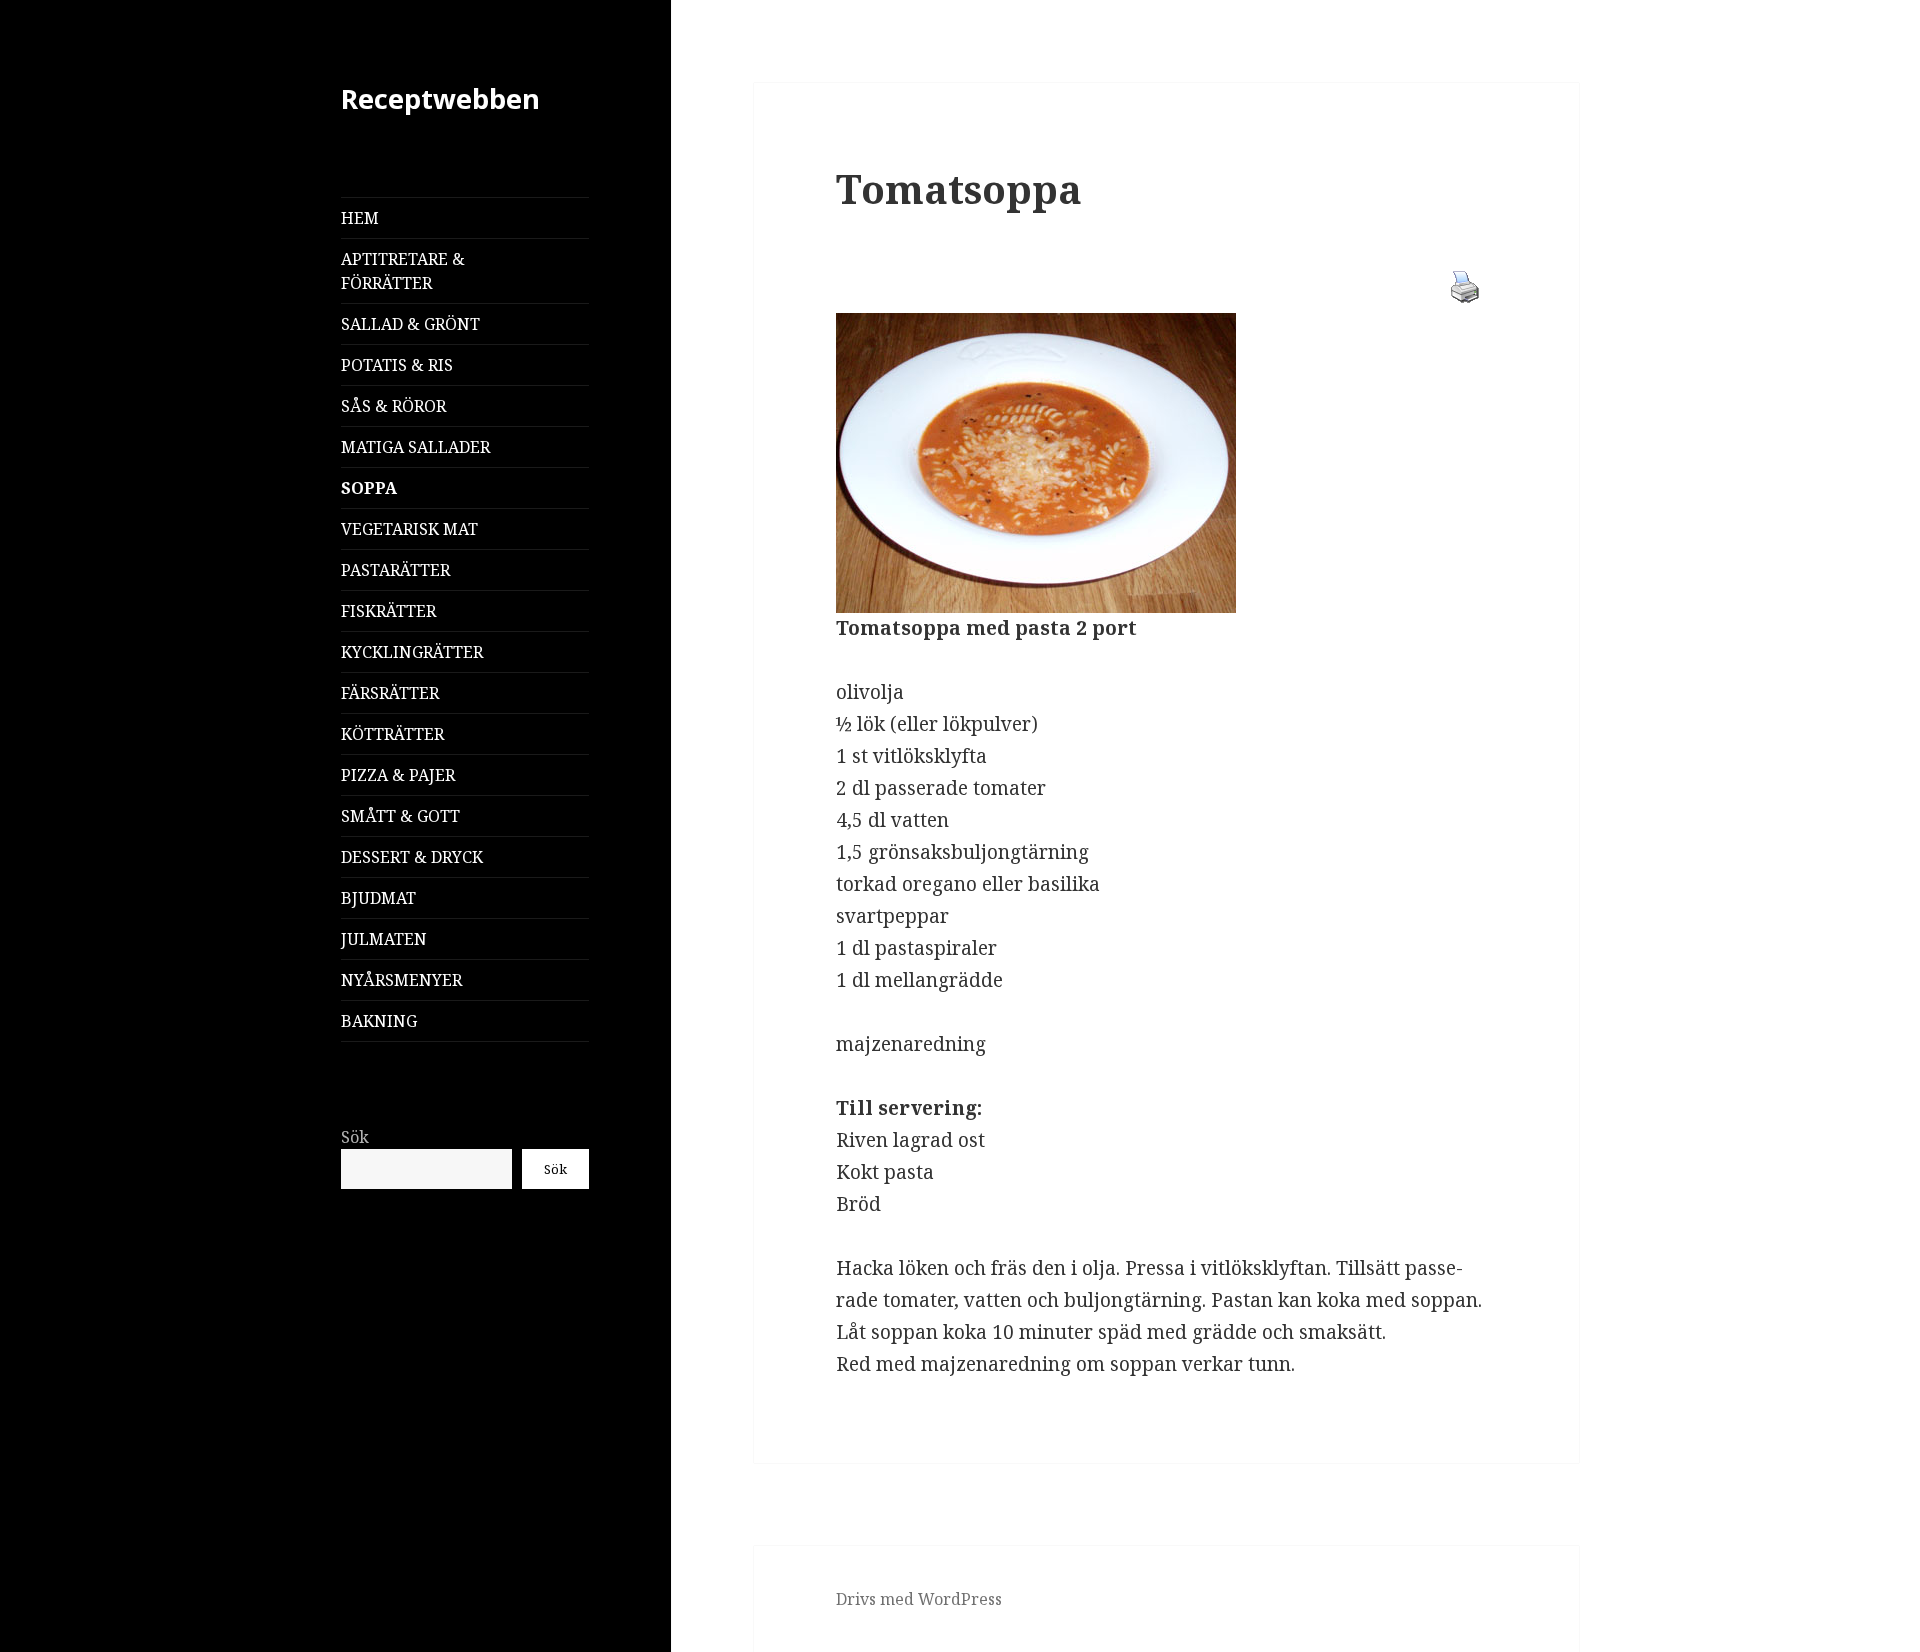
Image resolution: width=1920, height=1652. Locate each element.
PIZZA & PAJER (398, 775)
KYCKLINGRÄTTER (412, 652)
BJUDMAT (378, 898)
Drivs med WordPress (919, 1599)
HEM (360, 218)
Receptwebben (440, 98)
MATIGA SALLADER (415, 447)
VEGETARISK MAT (409, 529)
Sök (355, 1137)
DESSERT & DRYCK (412, 857)
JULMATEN (384, 939)
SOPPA (369, 488)
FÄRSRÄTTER (390, 693)
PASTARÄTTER (395, 570)
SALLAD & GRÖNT (410, 324)
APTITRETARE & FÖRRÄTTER (403, 271)
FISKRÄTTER (388, 611)
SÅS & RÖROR (393, 406)
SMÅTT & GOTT (400, 816)
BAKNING (379, 1021)
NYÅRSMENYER (401, 980)
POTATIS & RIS (397, 365)
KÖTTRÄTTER (392, 734)
